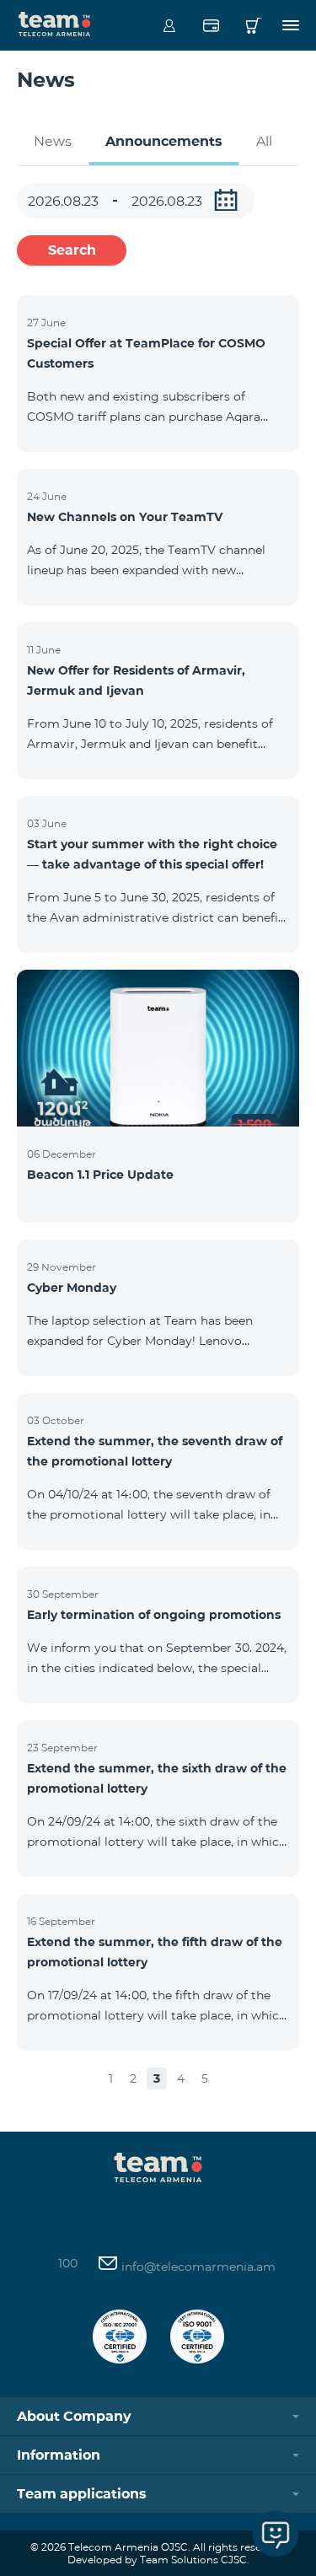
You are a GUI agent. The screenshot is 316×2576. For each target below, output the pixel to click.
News (53, 141)
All (264, 141)
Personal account (169, 25)
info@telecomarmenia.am (197, 2267)
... (226, 200)
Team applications (82, 2494)
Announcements (164, 141)
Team (55, 23)
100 (68, 2263)
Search (72, 250)
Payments (211, 25)
